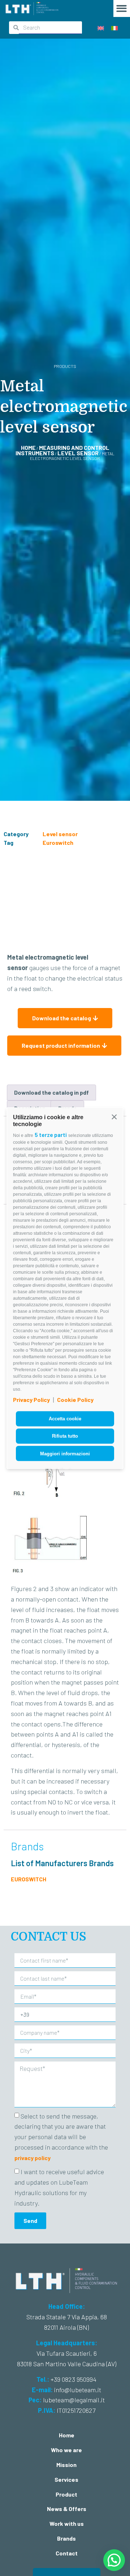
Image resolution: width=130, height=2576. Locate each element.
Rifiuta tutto (65, 1436)
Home (28, 448)
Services (66, 2479)
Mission (66, 2465)
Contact (67, 2553)
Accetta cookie (65, 1419)
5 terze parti (51, 1135)
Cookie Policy (75, 1400)
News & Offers (67, 2509)
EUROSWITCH (29, 1879)
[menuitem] (101, 28)
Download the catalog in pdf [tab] (51, 1092)
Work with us (67, 2523)
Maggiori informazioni (65, 1453)
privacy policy (32, 2158)
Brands (66, 2538)
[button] (114, 1117)
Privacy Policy (31, 1400)
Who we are (66, 2450)
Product (66, 2494)
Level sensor (78, 453)
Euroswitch (58, 842)
